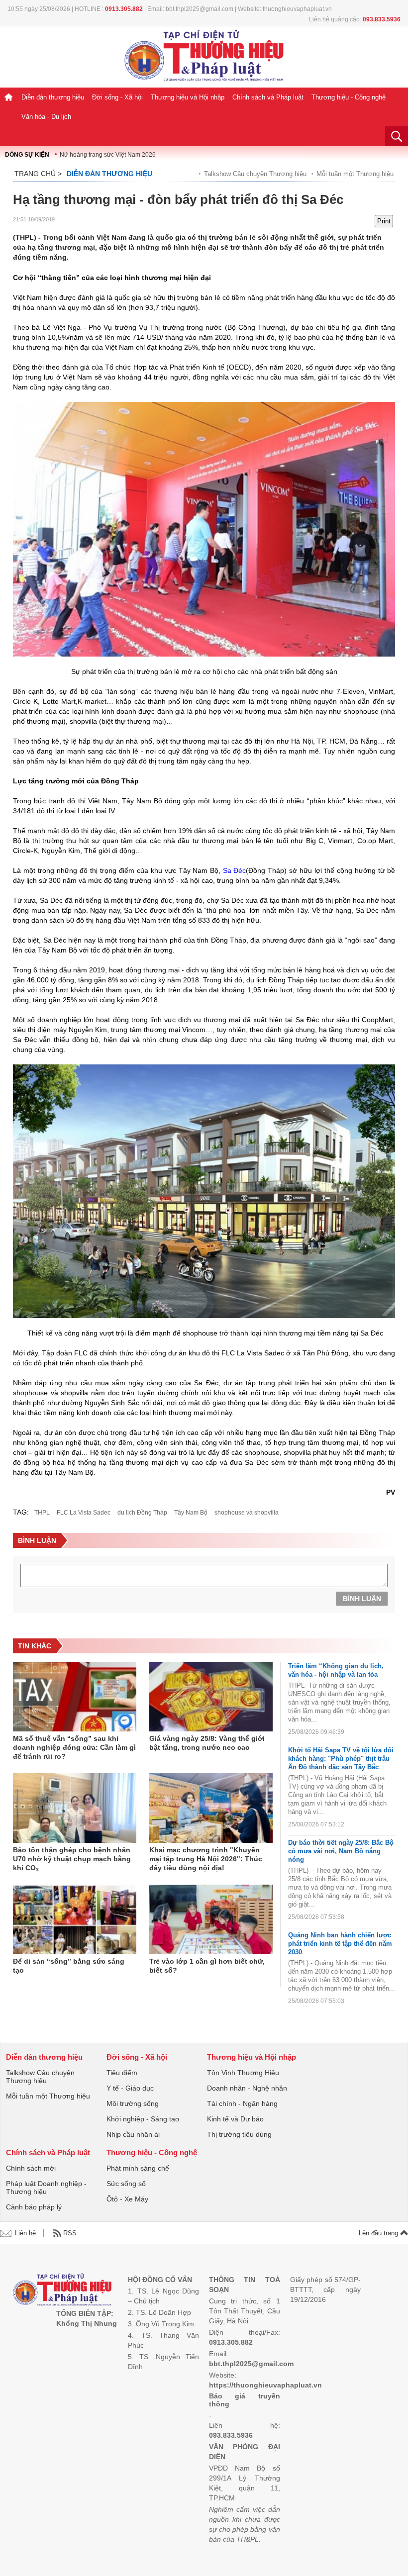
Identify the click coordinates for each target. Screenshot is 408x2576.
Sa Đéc (234, 870)
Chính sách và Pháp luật (268, 97)
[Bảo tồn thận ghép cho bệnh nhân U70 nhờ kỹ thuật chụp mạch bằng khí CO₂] (75, 1808)
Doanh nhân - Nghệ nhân (247, 2088)
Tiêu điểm (122, 2073)
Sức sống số (126, 2184)
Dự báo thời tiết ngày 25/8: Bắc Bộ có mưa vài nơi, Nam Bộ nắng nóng (341, 1851)
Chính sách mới (31, 2168)
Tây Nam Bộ (191, 1513)
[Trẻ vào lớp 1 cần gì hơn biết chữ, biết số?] (211, 1919)
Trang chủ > (38, 174)
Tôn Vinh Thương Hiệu (243, 2073)
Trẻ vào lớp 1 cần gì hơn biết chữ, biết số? (207, 1966)
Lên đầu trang (379, 2233)
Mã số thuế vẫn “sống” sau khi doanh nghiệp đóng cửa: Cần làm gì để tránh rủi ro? (74, 1747)
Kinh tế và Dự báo (235, 2119)
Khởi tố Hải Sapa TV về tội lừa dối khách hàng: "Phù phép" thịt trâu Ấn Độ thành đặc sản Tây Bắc (341, 1759)
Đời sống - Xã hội (117, 97)
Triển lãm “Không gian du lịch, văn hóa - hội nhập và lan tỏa (336, 1670)
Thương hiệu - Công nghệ (349, 97)
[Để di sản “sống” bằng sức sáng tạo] (75, 1919)
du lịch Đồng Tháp (142, 1513)
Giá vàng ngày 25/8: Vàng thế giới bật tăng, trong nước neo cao (207, 1743)
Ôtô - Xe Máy (127, 2199)
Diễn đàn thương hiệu (53, 97)
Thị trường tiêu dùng (239, 2134)
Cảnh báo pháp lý (34, 2207)
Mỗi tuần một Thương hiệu (355, 174)
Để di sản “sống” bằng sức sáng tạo (69, 1966)
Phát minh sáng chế (138, 2168)
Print (384, 221)
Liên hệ (25, 2233)
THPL (42, 1513)
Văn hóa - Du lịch (46, 117)
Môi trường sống (133, 2103)
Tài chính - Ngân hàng (242, 2103)
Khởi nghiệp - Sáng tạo (143, 2119)
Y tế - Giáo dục (130, 2088)
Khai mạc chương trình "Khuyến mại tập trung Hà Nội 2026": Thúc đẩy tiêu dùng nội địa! (206, 1859)
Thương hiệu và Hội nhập (188, 97)
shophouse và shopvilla (247, 1513)
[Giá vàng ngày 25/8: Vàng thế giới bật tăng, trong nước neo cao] (211, 1697)
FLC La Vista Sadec (84, 1513)
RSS (70, 2233)
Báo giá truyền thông (245, 2400)
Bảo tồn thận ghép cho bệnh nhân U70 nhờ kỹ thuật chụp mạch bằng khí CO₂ (72, 1859)
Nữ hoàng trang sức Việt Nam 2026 (108, 155)
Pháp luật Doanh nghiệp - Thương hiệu (46, 2188)
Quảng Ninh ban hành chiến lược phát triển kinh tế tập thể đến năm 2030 (340, 1944)
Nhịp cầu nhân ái (133, 2134)
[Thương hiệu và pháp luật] (62, 2291)
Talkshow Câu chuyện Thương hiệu (255, 174)
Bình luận (362, 1599)
